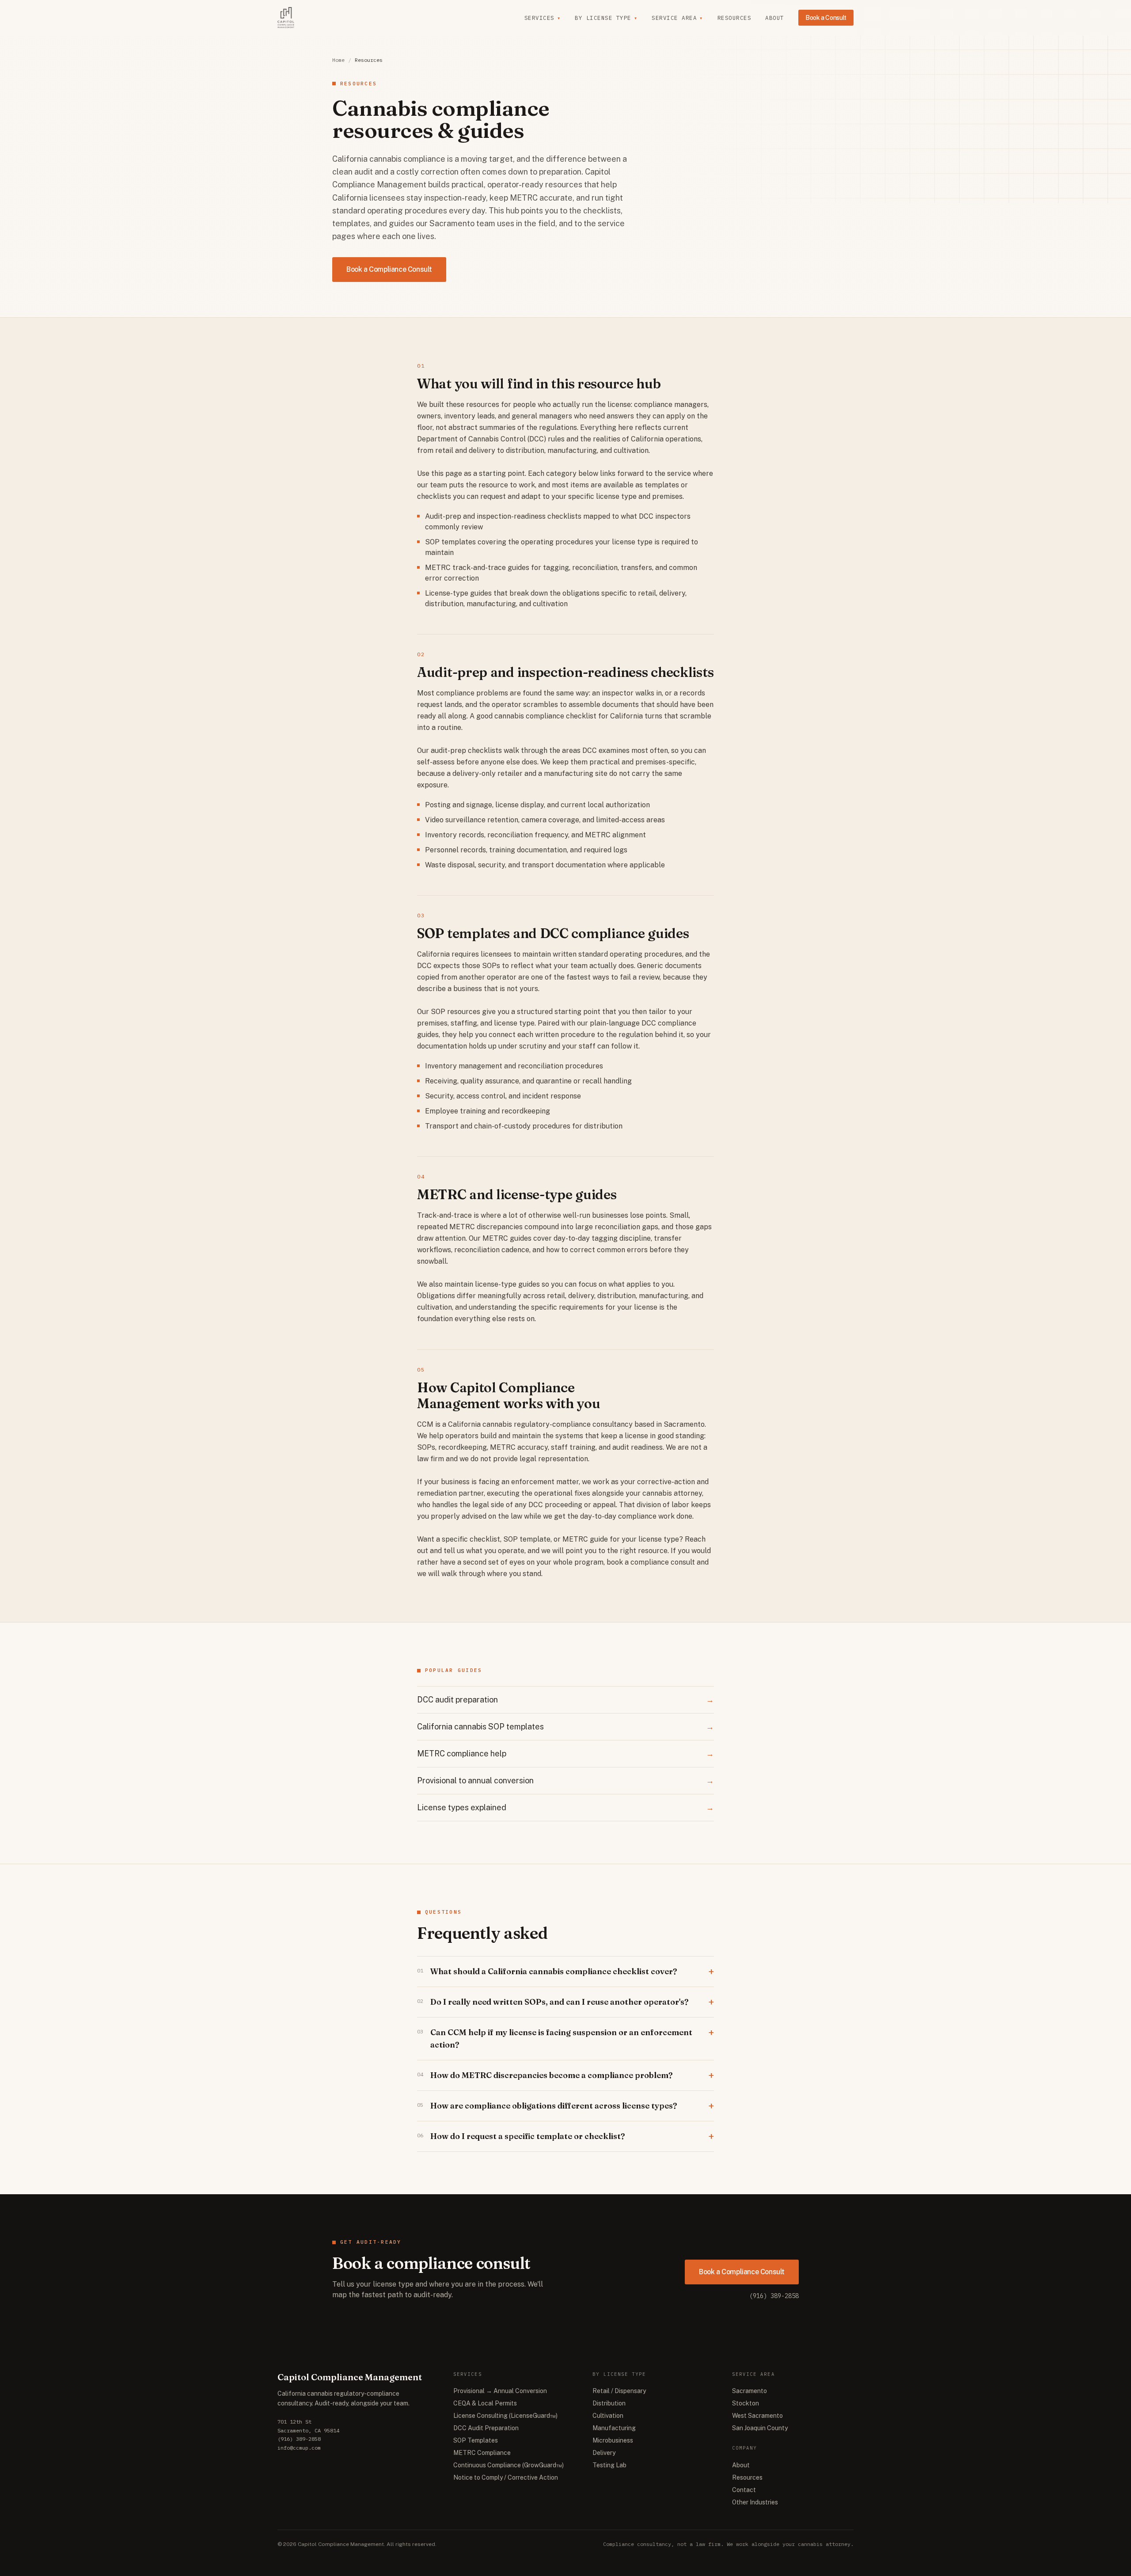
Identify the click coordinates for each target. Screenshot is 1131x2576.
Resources (734, 18)
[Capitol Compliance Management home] (286, 18)
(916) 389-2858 (774, 2296)
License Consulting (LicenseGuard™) (505, 2416)
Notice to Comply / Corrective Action (506, 2477)
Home (338, 60)
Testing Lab (609, 2465)
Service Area (677, 18)
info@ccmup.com (299, 2448)
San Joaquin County (760, 2428)
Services (543, 18)
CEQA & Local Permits (485, 2403)
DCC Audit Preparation (486, 2428)
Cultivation (608, 2416)
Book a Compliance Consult (389, 269)
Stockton (746, 2403)
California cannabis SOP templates (565, 1727)
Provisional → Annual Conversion (500, 2391)
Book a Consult (826, 18)
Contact (744, 2490)
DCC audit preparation (565, 1700)
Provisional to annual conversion (565, 1780)
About (775, 18)
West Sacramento (757, 2416)
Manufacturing (614, 2428)
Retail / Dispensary (619, 2391)
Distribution (609, 2403)
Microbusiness (613, 2440)
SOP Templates (476, 2440)
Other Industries (755, 2502)
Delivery (604, 2453)
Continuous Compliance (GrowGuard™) (509, 2465)
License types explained (565, 1807)
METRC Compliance (482, 2453)
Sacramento (750, 2391)
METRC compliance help (565, 1753)
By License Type (606, 18)
